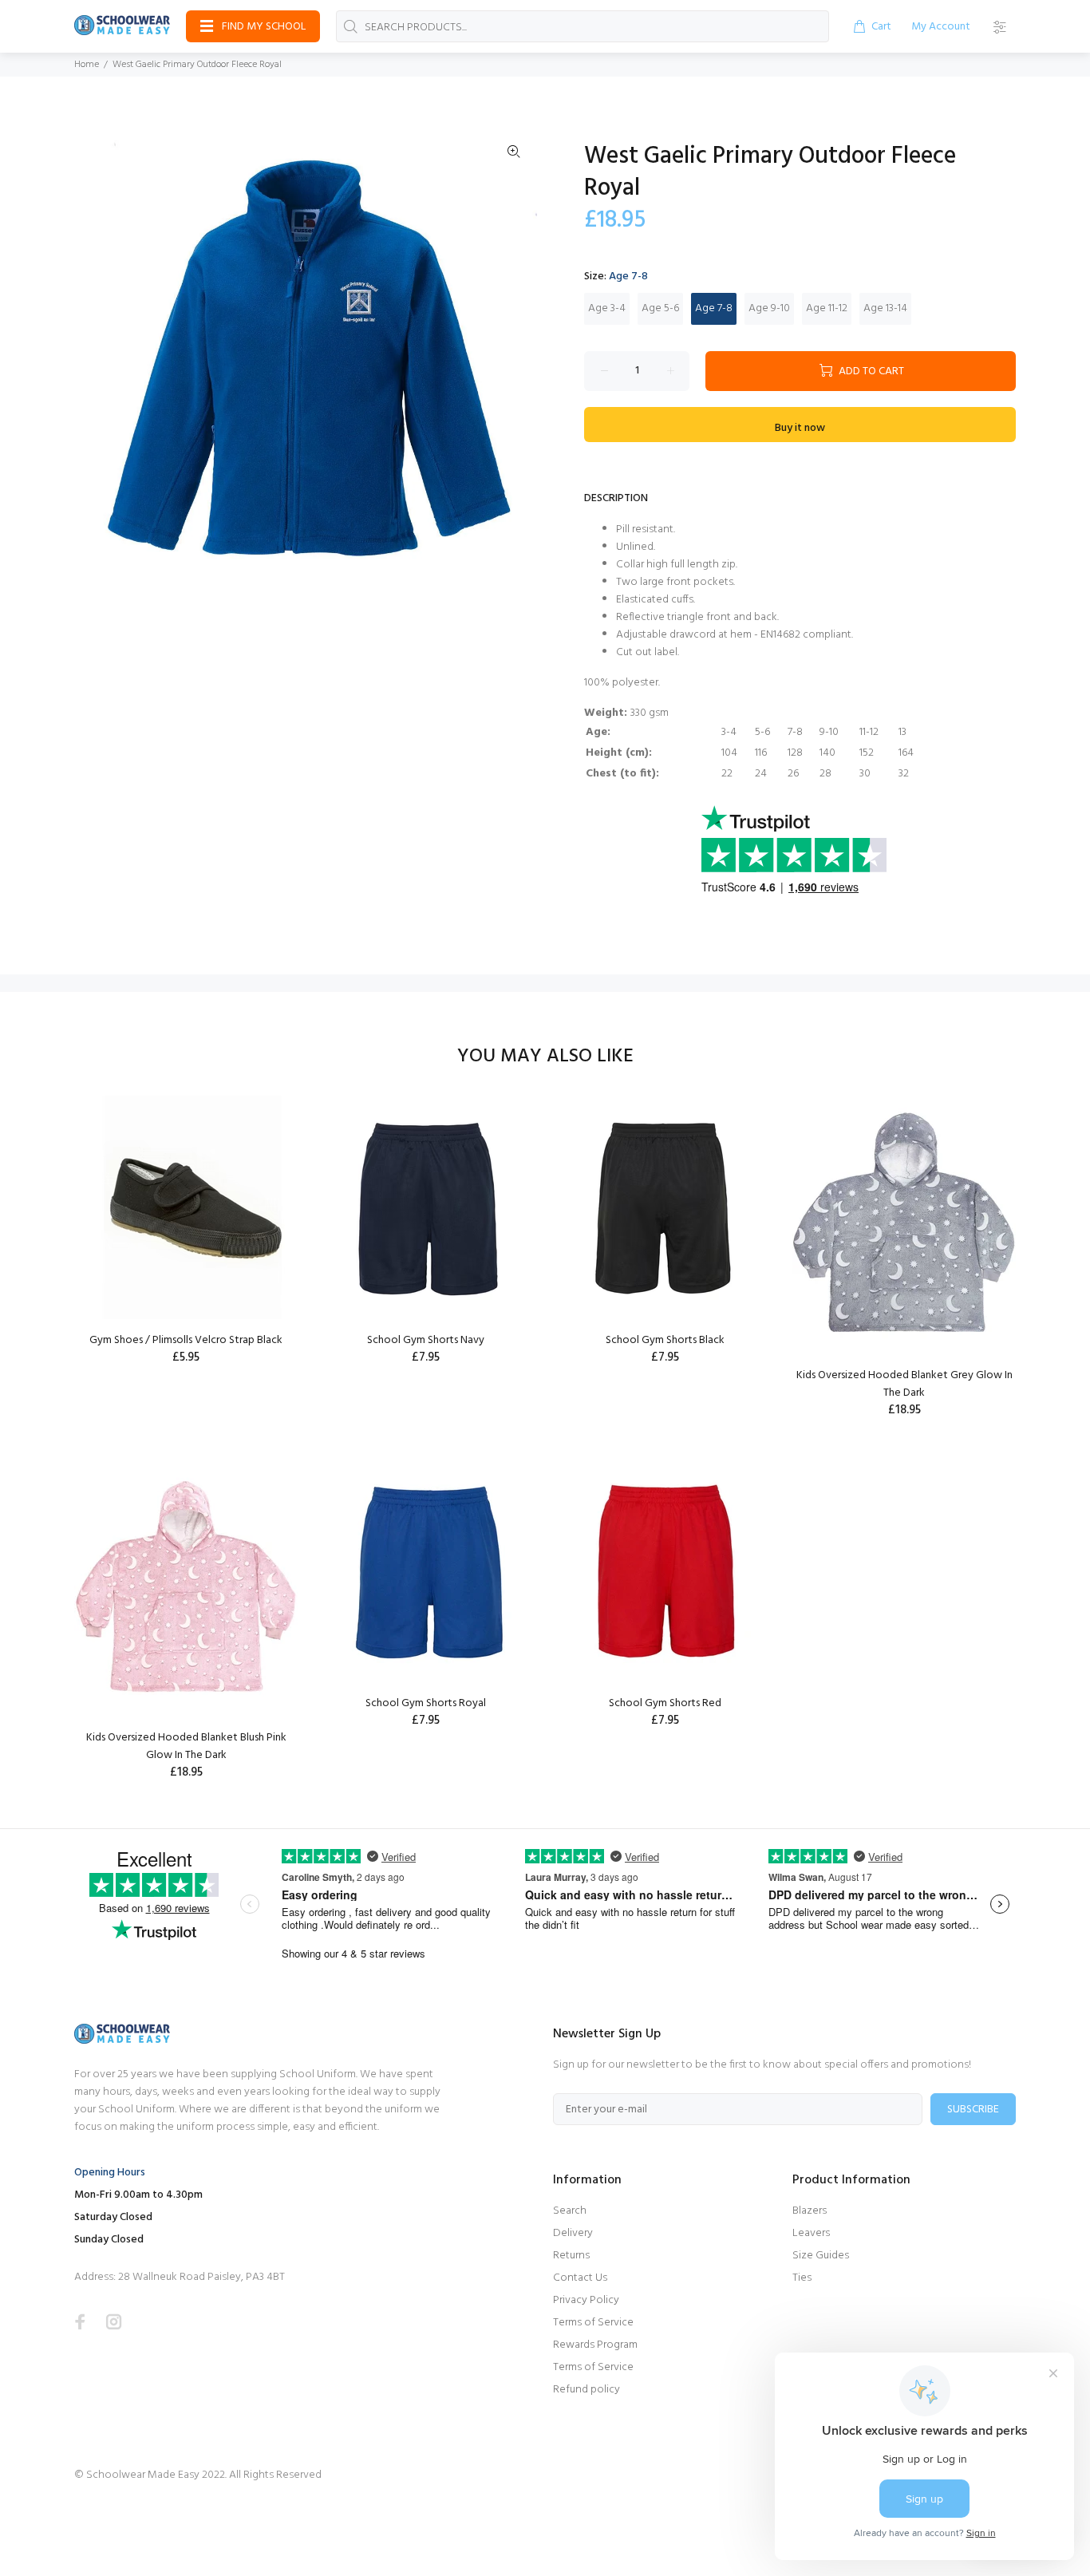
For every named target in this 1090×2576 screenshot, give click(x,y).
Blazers (810, 2211)
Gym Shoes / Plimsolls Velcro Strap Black (186, 1340)
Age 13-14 (885, 308)
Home (87, 65)
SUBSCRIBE (973, 2110)
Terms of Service (593, 2323)
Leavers (811, 2233)
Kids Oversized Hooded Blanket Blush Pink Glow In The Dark (186, 1746)
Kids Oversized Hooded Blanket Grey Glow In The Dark (904, 1384)
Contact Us (580, 2278)
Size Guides (821, 2256)
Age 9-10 (769, 308)
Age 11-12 (827, 308)
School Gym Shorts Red (665, 1703)
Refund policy (586, 2390)
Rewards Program (595, 2345)
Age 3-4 (607, 308)
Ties (802, 2278)
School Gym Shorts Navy (426, 1340)
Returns (571, 2256)
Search (570, 2211)
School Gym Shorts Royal (426, 1703)
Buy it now (800, 428)
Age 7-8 (714, 308)
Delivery (573, 2233)
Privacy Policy (586, 2300)
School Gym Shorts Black (665, 1340)
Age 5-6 (660, 308)
